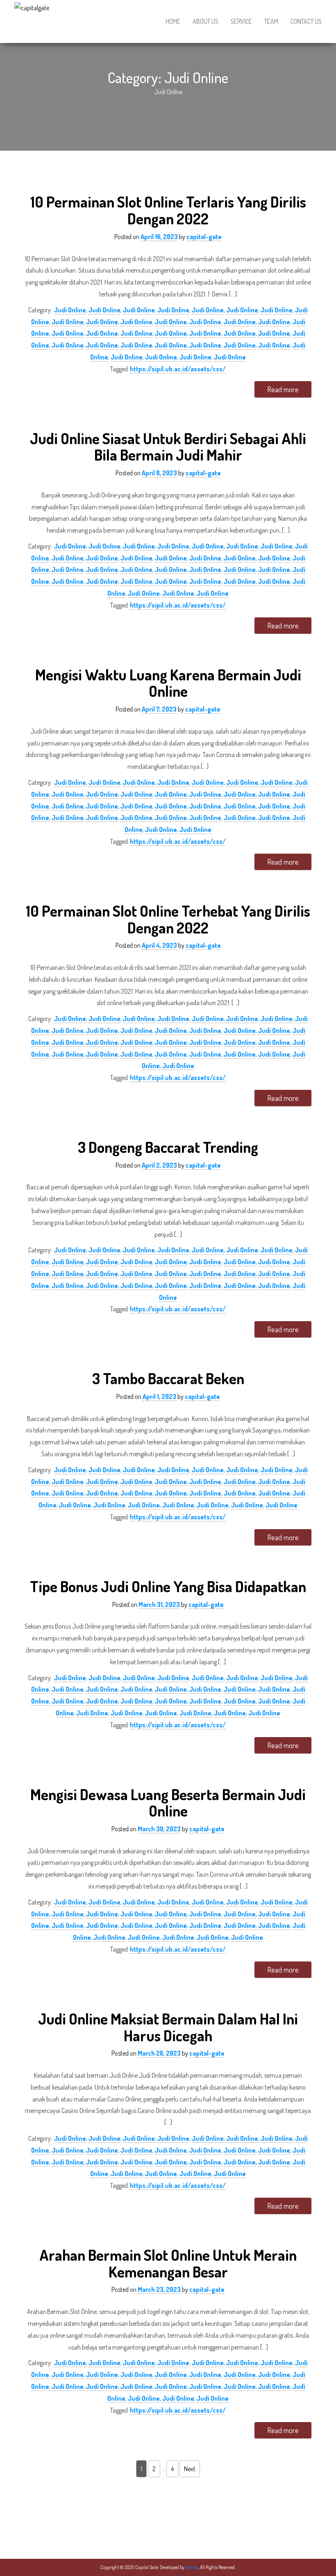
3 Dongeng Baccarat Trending (168, 1147)
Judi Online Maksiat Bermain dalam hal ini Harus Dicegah (168, 2027)
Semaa (192, 2567)
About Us (205, 21)
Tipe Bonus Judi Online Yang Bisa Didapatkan (168, 1586)
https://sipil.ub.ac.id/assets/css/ (178, 369)
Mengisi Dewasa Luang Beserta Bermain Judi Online (168, 1803)
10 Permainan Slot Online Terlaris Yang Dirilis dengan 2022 (168, 210)
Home (173, 21)
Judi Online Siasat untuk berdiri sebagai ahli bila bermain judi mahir (168, 447)
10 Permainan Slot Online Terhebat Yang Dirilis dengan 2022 (168, 919)
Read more (283, 389)
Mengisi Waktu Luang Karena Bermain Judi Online (168, 683)
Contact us (306, 21)
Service (241, 21)
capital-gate (204, 237)
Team (271, 21)
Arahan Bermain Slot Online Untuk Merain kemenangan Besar (168, 2263)
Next (190, 2469)
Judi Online (70, 310)
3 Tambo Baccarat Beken (168, 1378)
